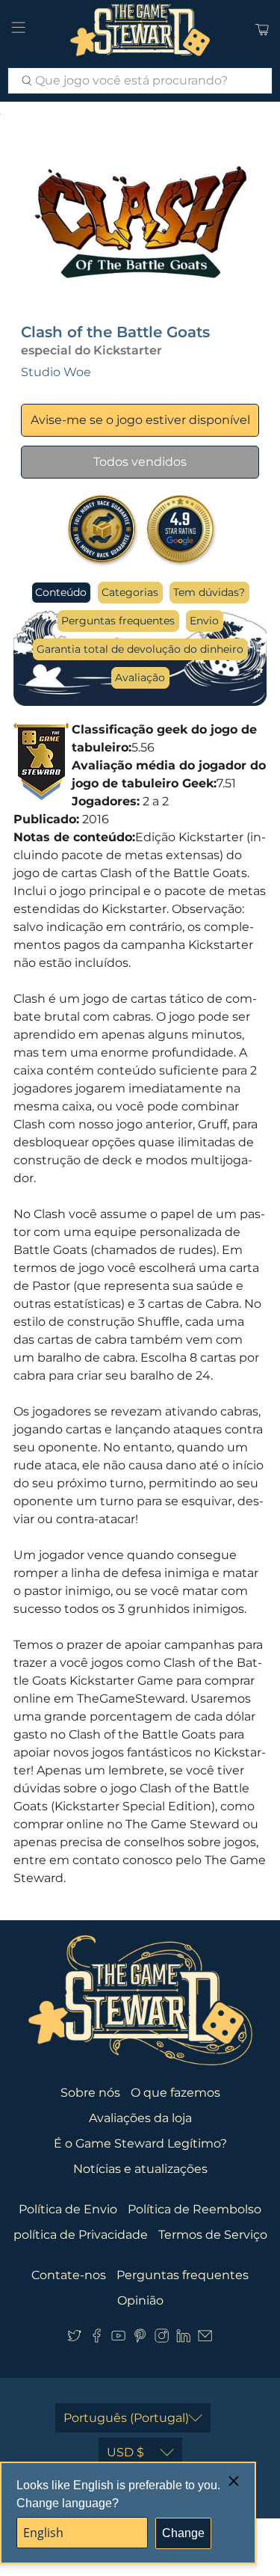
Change (183, 2533)
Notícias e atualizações (140, 2169)
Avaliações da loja (140, 2118)
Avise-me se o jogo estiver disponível (140, 420)
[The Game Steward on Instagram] (162, 2339)
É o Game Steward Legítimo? (140, 2143)
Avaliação (140, 677)
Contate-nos (69, 2275)
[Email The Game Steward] (205, 2339)
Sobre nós (90, 2093)
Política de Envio (68, 2209)
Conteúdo (61, 592)
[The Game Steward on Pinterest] (140, 2339)
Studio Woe (56, 372)
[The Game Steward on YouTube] (118, 2339)
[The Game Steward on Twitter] (74, 2339)
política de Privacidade (81, 2235)
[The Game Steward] (140, 30)
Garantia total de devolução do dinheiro (140, 649)
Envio (204, 621)
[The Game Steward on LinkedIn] (183, 2339)
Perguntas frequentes (118, 621)
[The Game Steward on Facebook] (97, 2339)
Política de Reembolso (195, 2209)
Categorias (130, 592)
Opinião (140, 2300)
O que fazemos (175, 2093)
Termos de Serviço (213, 2235)
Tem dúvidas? (209, 592)
